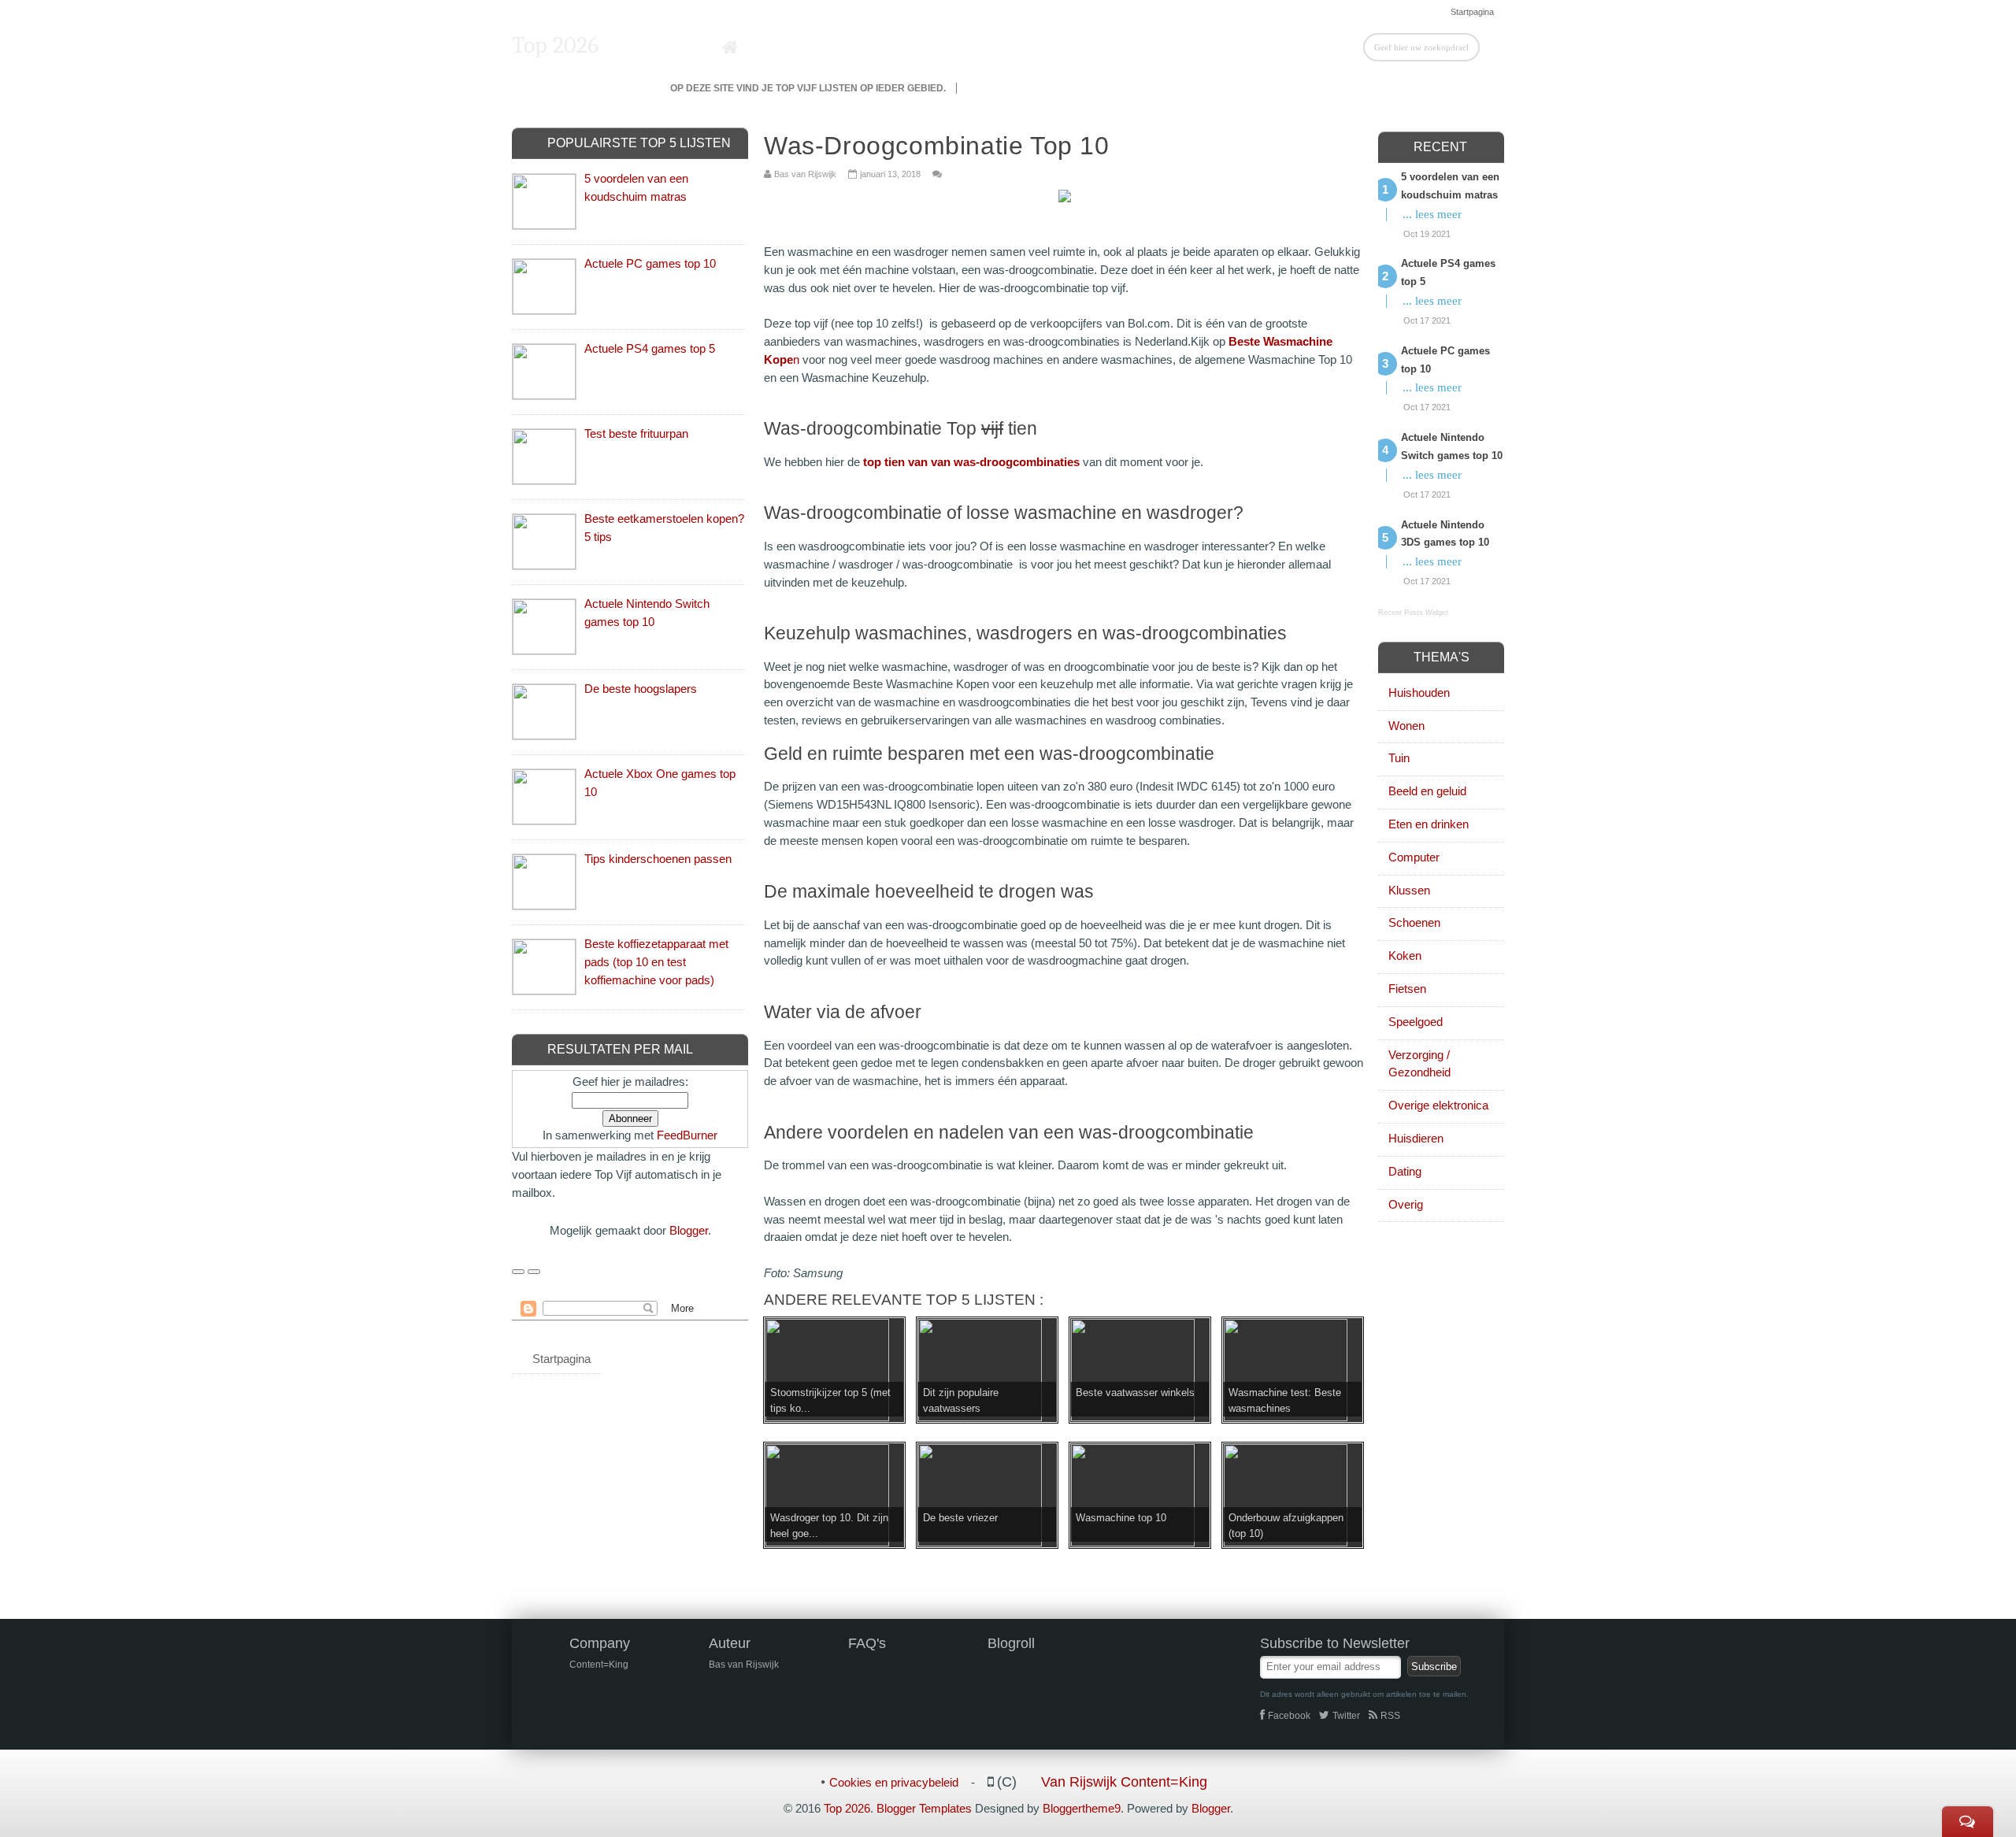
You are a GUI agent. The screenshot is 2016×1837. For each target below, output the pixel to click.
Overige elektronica (1438, 1105)
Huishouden (1419, 693)
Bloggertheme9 (1082, 1808)
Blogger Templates (924, 1808)
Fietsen (1407, 989)
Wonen (1406, 726)
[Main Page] (730, 48)
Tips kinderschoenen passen (658, 859)
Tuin (1399, 758)
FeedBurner (687, 1135)
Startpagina (1472, 12)
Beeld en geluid (1427, 791)
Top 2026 (555, 45)
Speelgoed (1416, 1022)
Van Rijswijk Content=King (1124, 1782)
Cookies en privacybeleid (894, 1782)
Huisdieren (1416, 1138)
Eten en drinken (1429, 824)
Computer (1414, 857)
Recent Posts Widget (1413, 613)
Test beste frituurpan (636, 433)
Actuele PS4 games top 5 (650, 348)
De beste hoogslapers (641, 689)
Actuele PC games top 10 (650, 263)
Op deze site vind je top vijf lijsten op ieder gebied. (808, 88)
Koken (1405, 956)
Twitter (1346, 1716)
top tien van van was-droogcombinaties (971, 462)
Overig (1406, 1204)
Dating (1405, 1171)
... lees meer (1432, 214)
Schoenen (1414, 922)
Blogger (689, 1230)
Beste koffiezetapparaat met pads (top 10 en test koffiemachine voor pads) (656, 962)
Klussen (1409, 890)
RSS (1390, 1716)
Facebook (1289, 1716)
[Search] (1492, 46)
